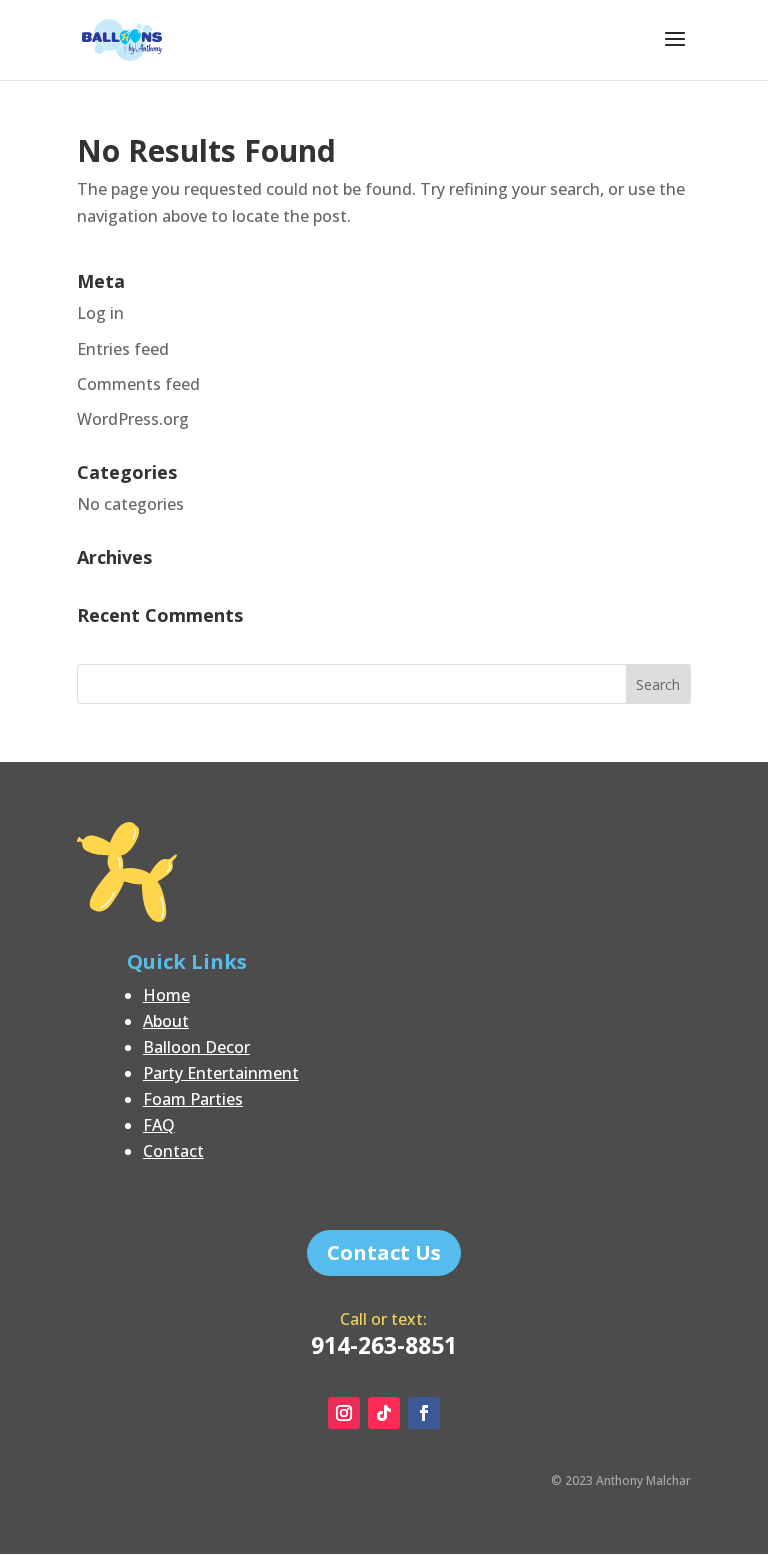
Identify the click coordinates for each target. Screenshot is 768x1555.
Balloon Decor (196, 1047)
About (166, 1021)
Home (166, 995)
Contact (173, 1151)
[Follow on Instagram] (344, 1413)
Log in (100, 313)
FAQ (159, 1125)
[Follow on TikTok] (384, 1413)
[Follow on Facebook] (424, 1413)
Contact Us (384, 1252)
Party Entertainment (221, 1073)
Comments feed (138, 384)
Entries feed (123, 349)
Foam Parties (193, 1099)
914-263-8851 (384, 1345)
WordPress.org (133, 419)
